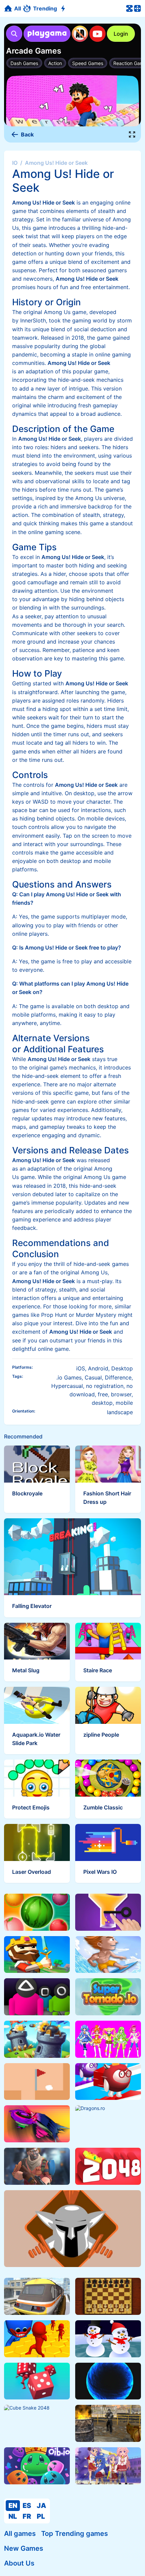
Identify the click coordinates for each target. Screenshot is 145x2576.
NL (13, 2516)
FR (27, 2516)
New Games (24, 2548)
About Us (19, 2563)
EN (13, 2506)
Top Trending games (75, 2534)
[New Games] (64, 9)
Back (27, 134)
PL (41, 2516)
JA (41, 2506)
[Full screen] (132, 134)
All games (20, 2534)
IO (15, 163)
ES (27, 2506)
